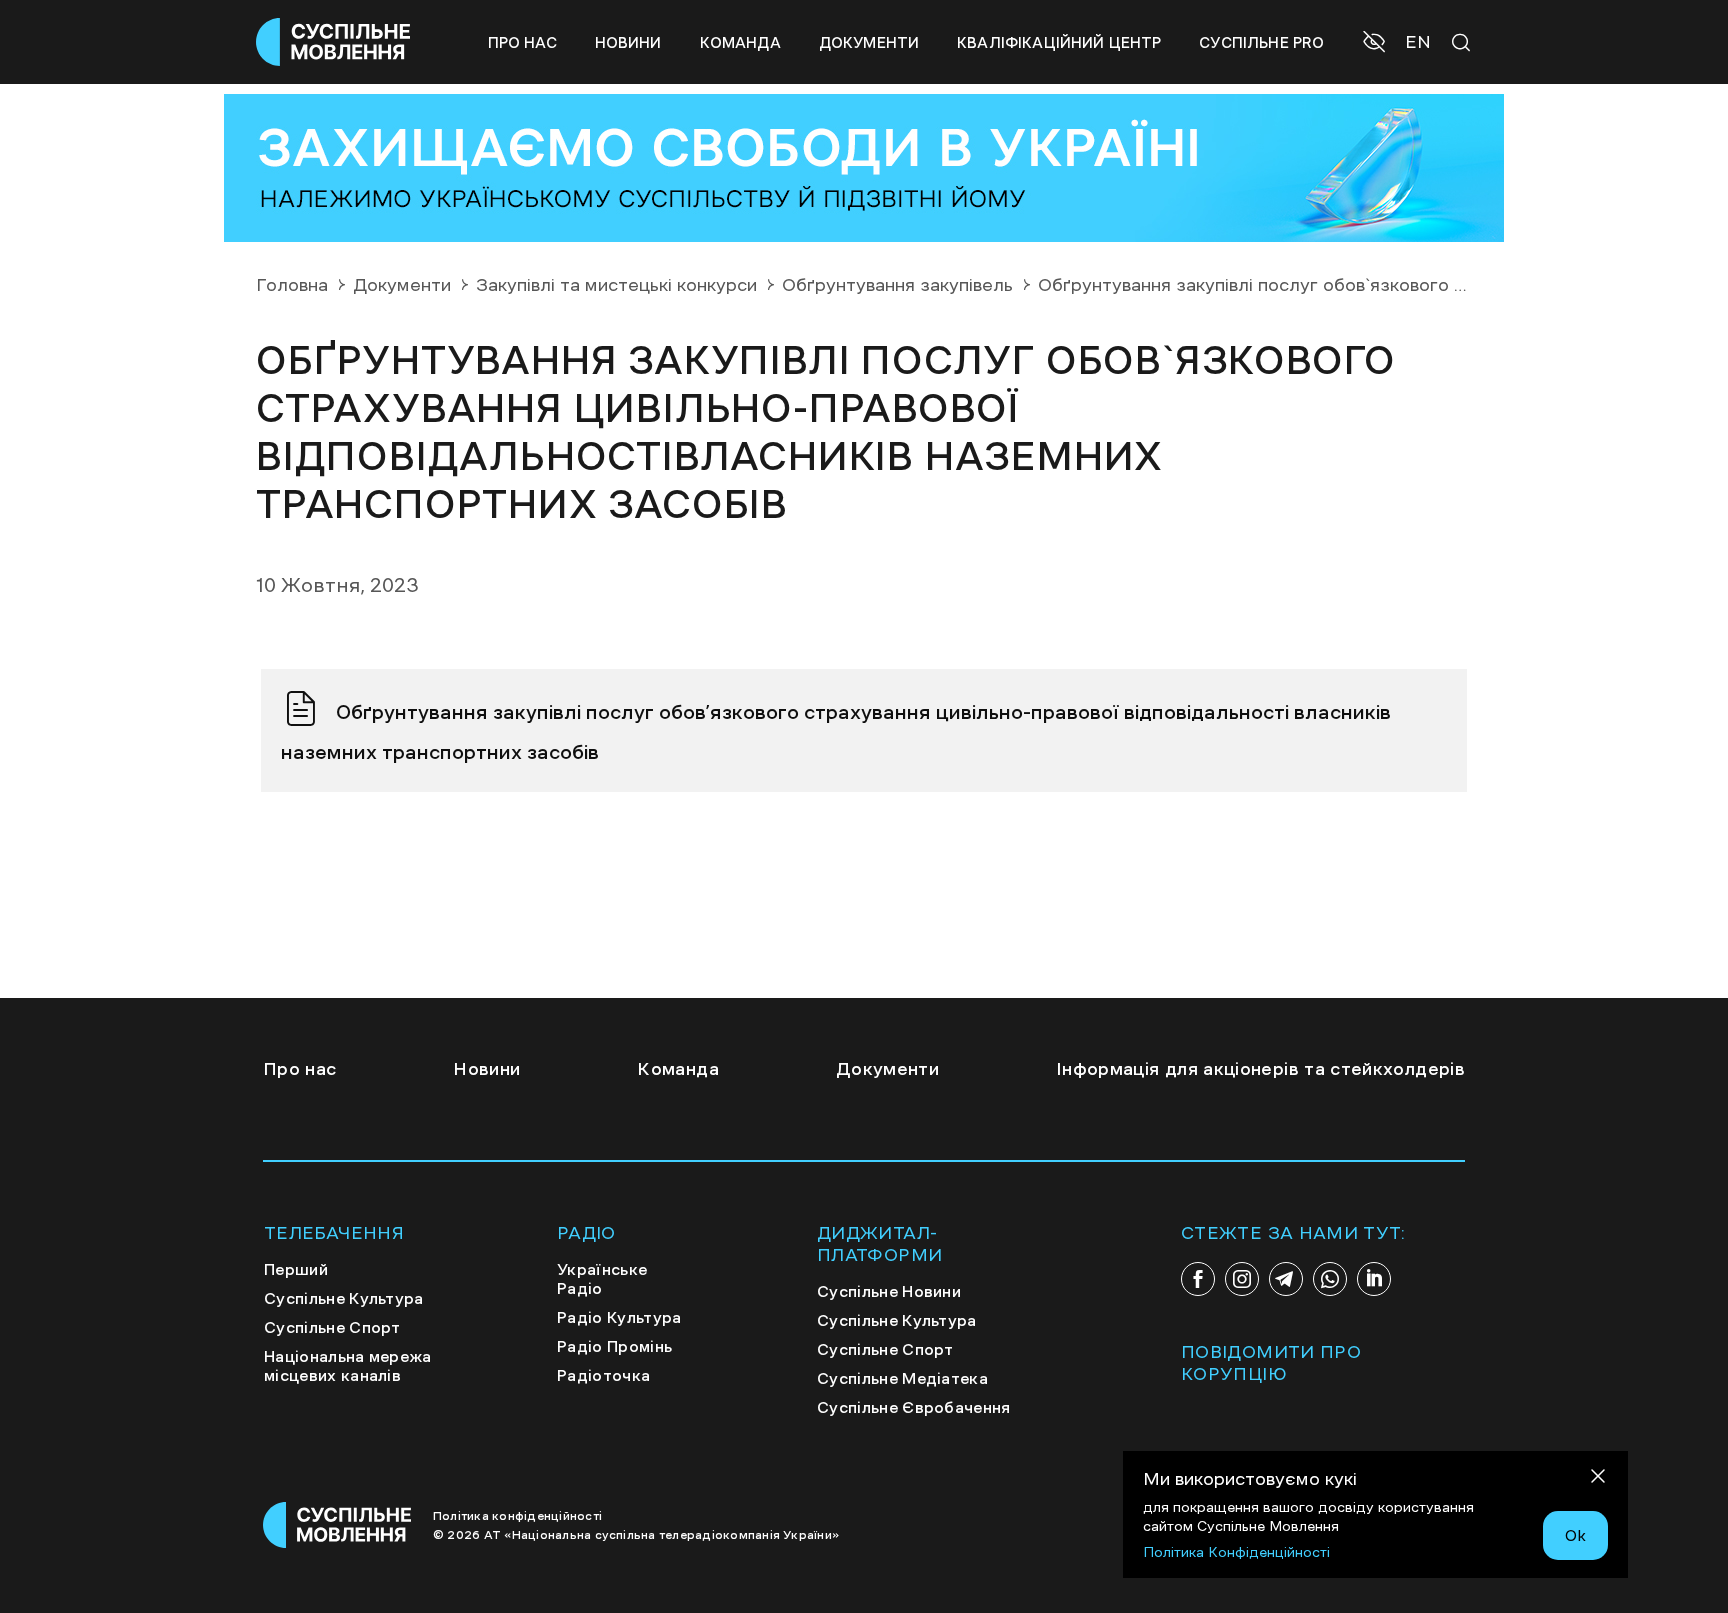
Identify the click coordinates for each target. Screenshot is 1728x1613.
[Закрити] (1598, 1479)
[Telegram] (1286, 1279)
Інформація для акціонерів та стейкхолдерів (1260, 1069)
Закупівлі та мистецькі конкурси (616, 285)
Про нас (522, 42)
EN (1418, 42)
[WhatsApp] (1330, 1279)
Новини (628, 42)
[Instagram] (1242, 1279)
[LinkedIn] (1374, 1279)
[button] (1376, 44)
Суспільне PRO (1261, 42)
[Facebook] (1198, 1279)
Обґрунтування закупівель (897, 285)
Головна (292, 285)
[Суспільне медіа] (338, 1525)
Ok (1575, 1535)
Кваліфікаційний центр (1059, 42)
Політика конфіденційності (517, 1516)
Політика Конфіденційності (1236, 1552)
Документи (869, 42)
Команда (740, 42)
